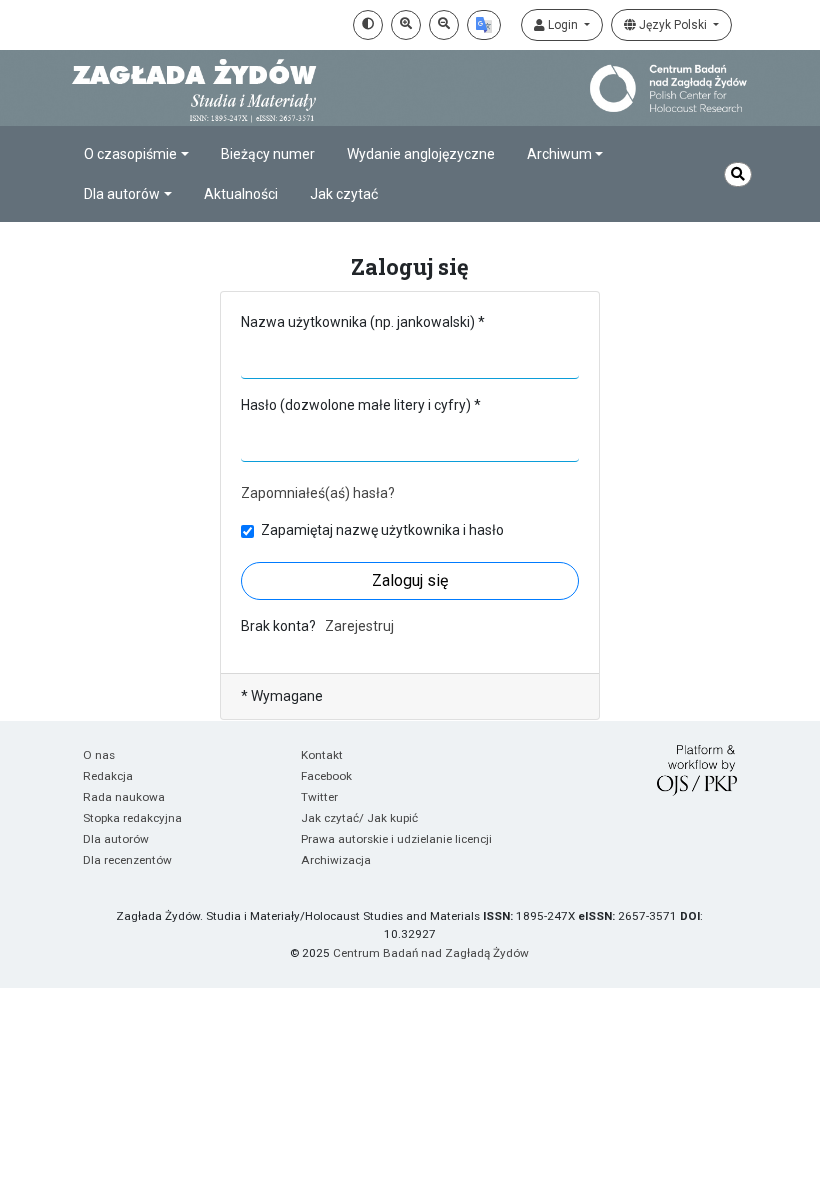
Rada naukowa (124, 797)
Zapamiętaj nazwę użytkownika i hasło (382, 530)
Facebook (326, 776)
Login (563, 25)
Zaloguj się (410, 580)
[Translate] (484, 25)
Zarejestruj (359, 626)
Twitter (319, 797)
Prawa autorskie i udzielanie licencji (396, 839)
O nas (99, 755)
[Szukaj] (738, 174)
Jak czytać (344, 194)
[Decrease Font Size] (444, 25)
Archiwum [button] (559, 154)
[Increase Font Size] (406, 25)
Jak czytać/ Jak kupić (359, 818)
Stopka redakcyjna (132, 818)
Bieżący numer (268, 154)
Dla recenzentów (127, 860)
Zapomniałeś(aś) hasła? (318, 493)
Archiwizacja (336, 860)
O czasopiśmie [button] (130, 154)
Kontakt (322, 755)
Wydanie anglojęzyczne (421, 154)
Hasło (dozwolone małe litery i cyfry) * (361, 405)
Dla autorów (116, 839)
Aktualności (241, 194)
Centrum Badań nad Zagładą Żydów (431, 953)
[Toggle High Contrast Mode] (368, 25)
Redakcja (108, 776)
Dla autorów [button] (122, 194)
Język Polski (673, 25)
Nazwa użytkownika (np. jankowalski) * (363, 322)
